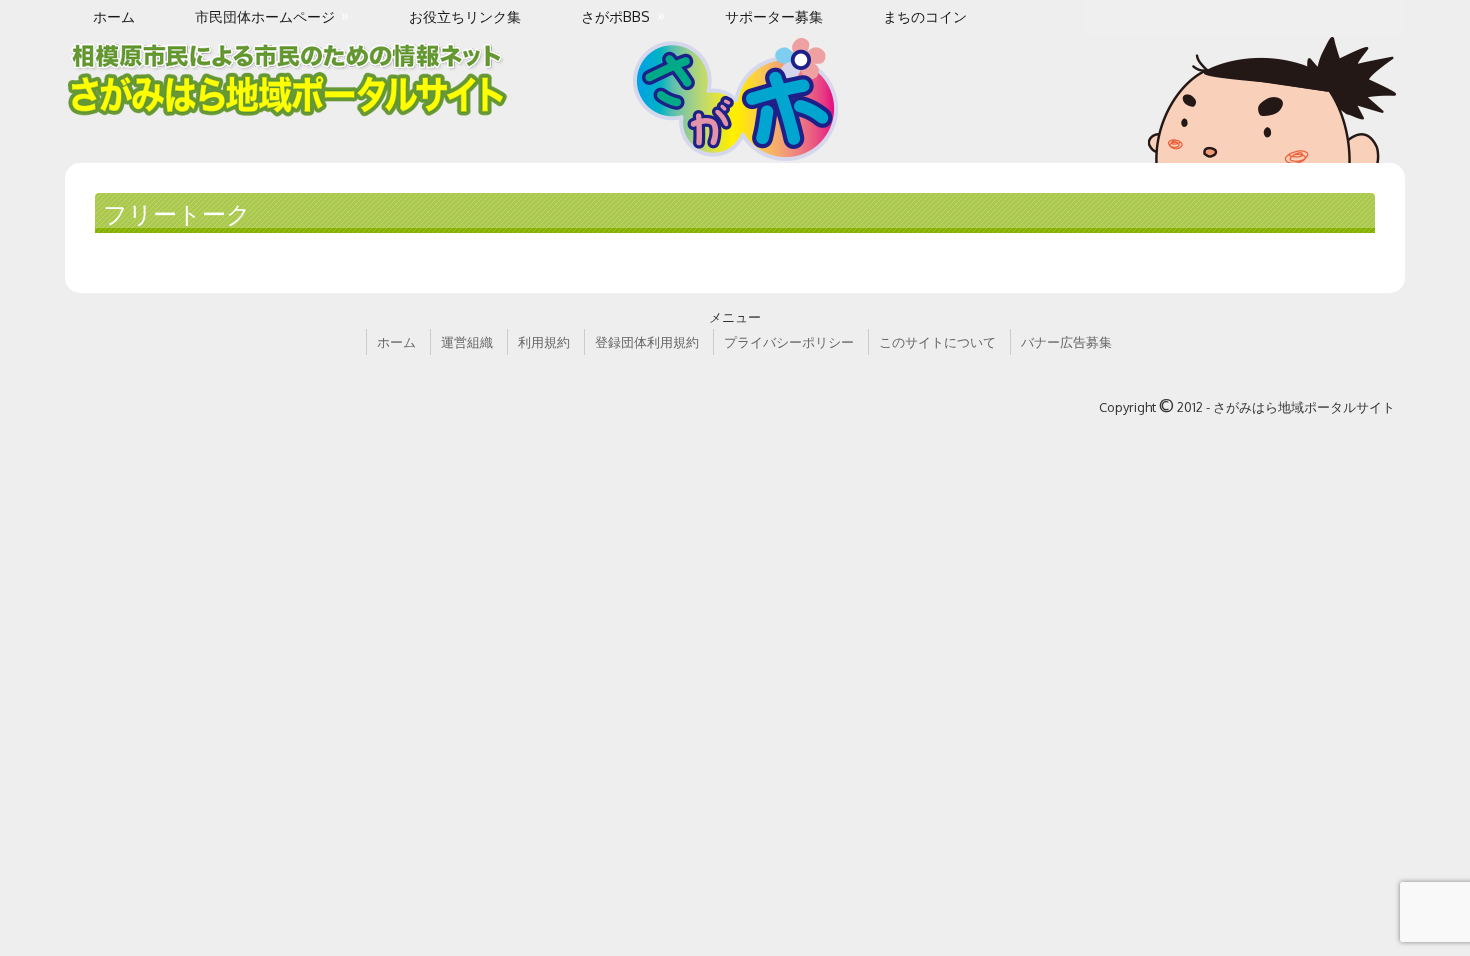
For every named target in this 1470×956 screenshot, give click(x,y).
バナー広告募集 (1066, 342)
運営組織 (467, 342)
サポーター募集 (774, 16)
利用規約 (544, 342)
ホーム (114, 16)
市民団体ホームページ (265, 16)
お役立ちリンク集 (465, 16)
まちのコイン (925, 16)
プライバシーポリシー (789, 342)
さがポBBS (615, 16)
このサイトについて (937, 342)
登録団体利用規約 (647, 342)
